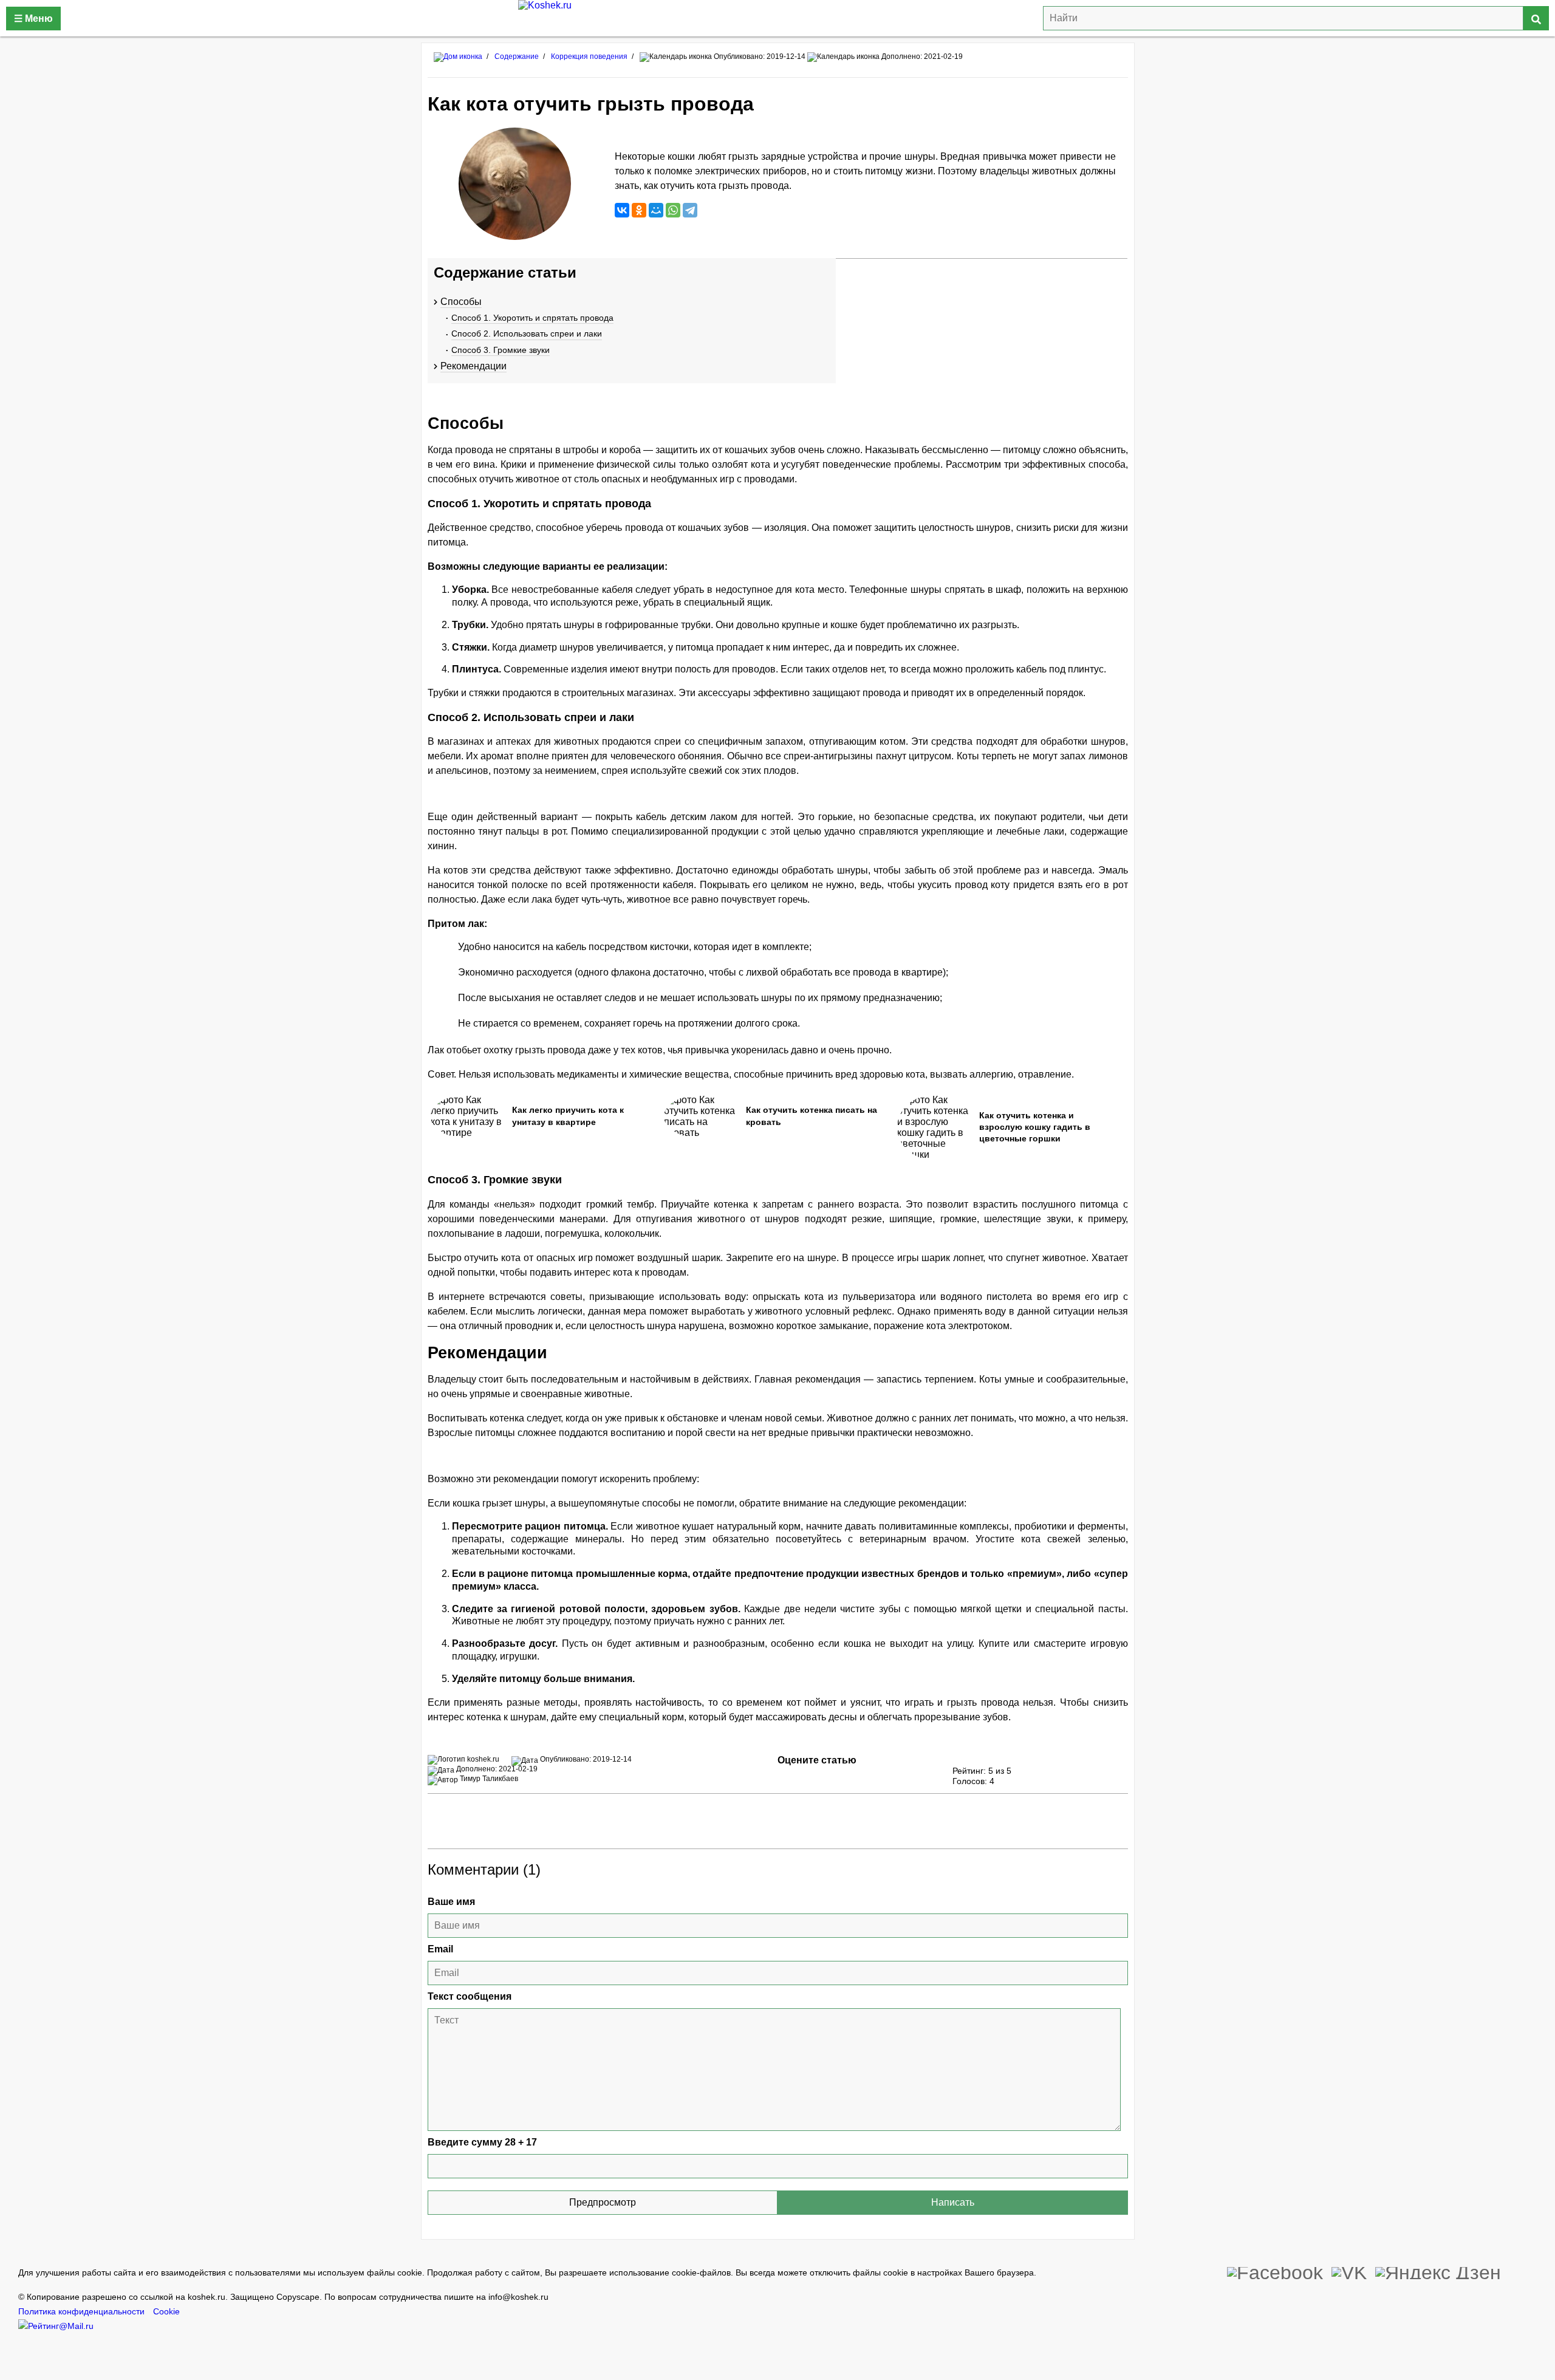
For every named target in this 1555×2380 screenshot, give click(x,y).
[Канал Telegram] (1438, 2271)
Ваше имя (451, 1902)
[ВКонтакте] (622, 210)
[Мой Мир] (656, 210)
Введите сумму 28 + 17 (482, 2142)
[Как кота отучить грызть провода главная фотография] (515, 184)
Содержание (517, 56)
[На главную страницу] (777, 18)
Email (440, 1949)
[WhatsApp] (673, 210)
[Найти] (1536, 18)
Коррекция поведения (589, 56)
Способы (461, 302)
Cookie (166, 2312)
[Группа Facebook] (1275, 2271)
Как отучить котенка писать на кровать (812, 1116)
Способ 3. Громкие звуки (501, 350)
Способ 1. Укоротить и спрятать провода (532, 318)
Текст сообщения (470, 1996)
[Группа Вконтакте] (1349, 2271)
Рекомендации (473, 366)
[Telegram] (690, 210)
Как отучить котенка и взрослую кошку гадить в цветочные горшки (1035, 1127)
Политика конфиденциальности (81, 2312)
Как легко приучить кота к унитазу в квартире (568, 1116)
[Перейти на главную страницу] (458, 56)
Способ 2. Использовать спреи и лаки (527, 333)
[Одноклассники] (639, 210)
